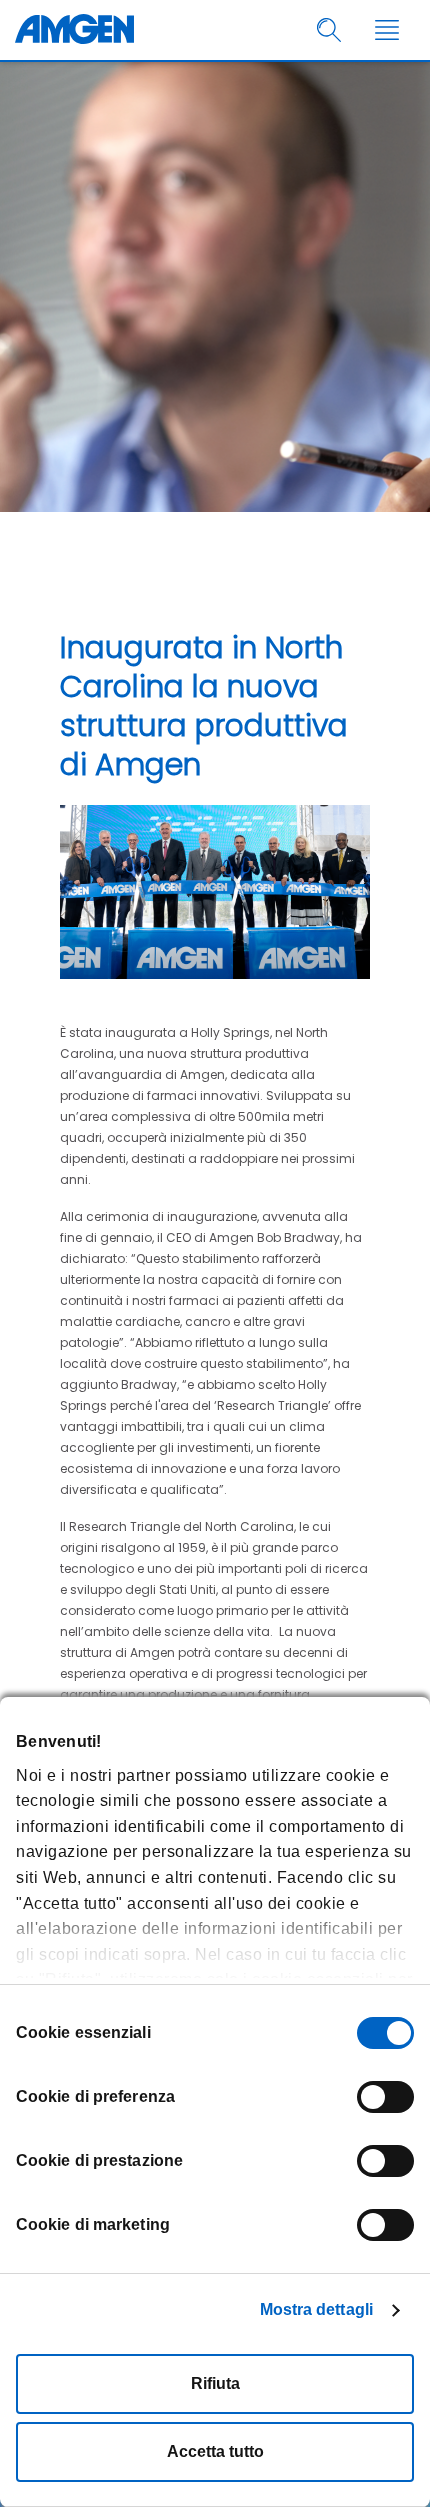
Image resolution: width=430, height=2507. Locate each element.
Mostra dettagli (317, 2309)
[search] (329, 30)
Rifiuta (215, 2383)
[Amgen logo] (74, 30)
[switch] (385, 2097)
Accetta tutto (215, 2451)
